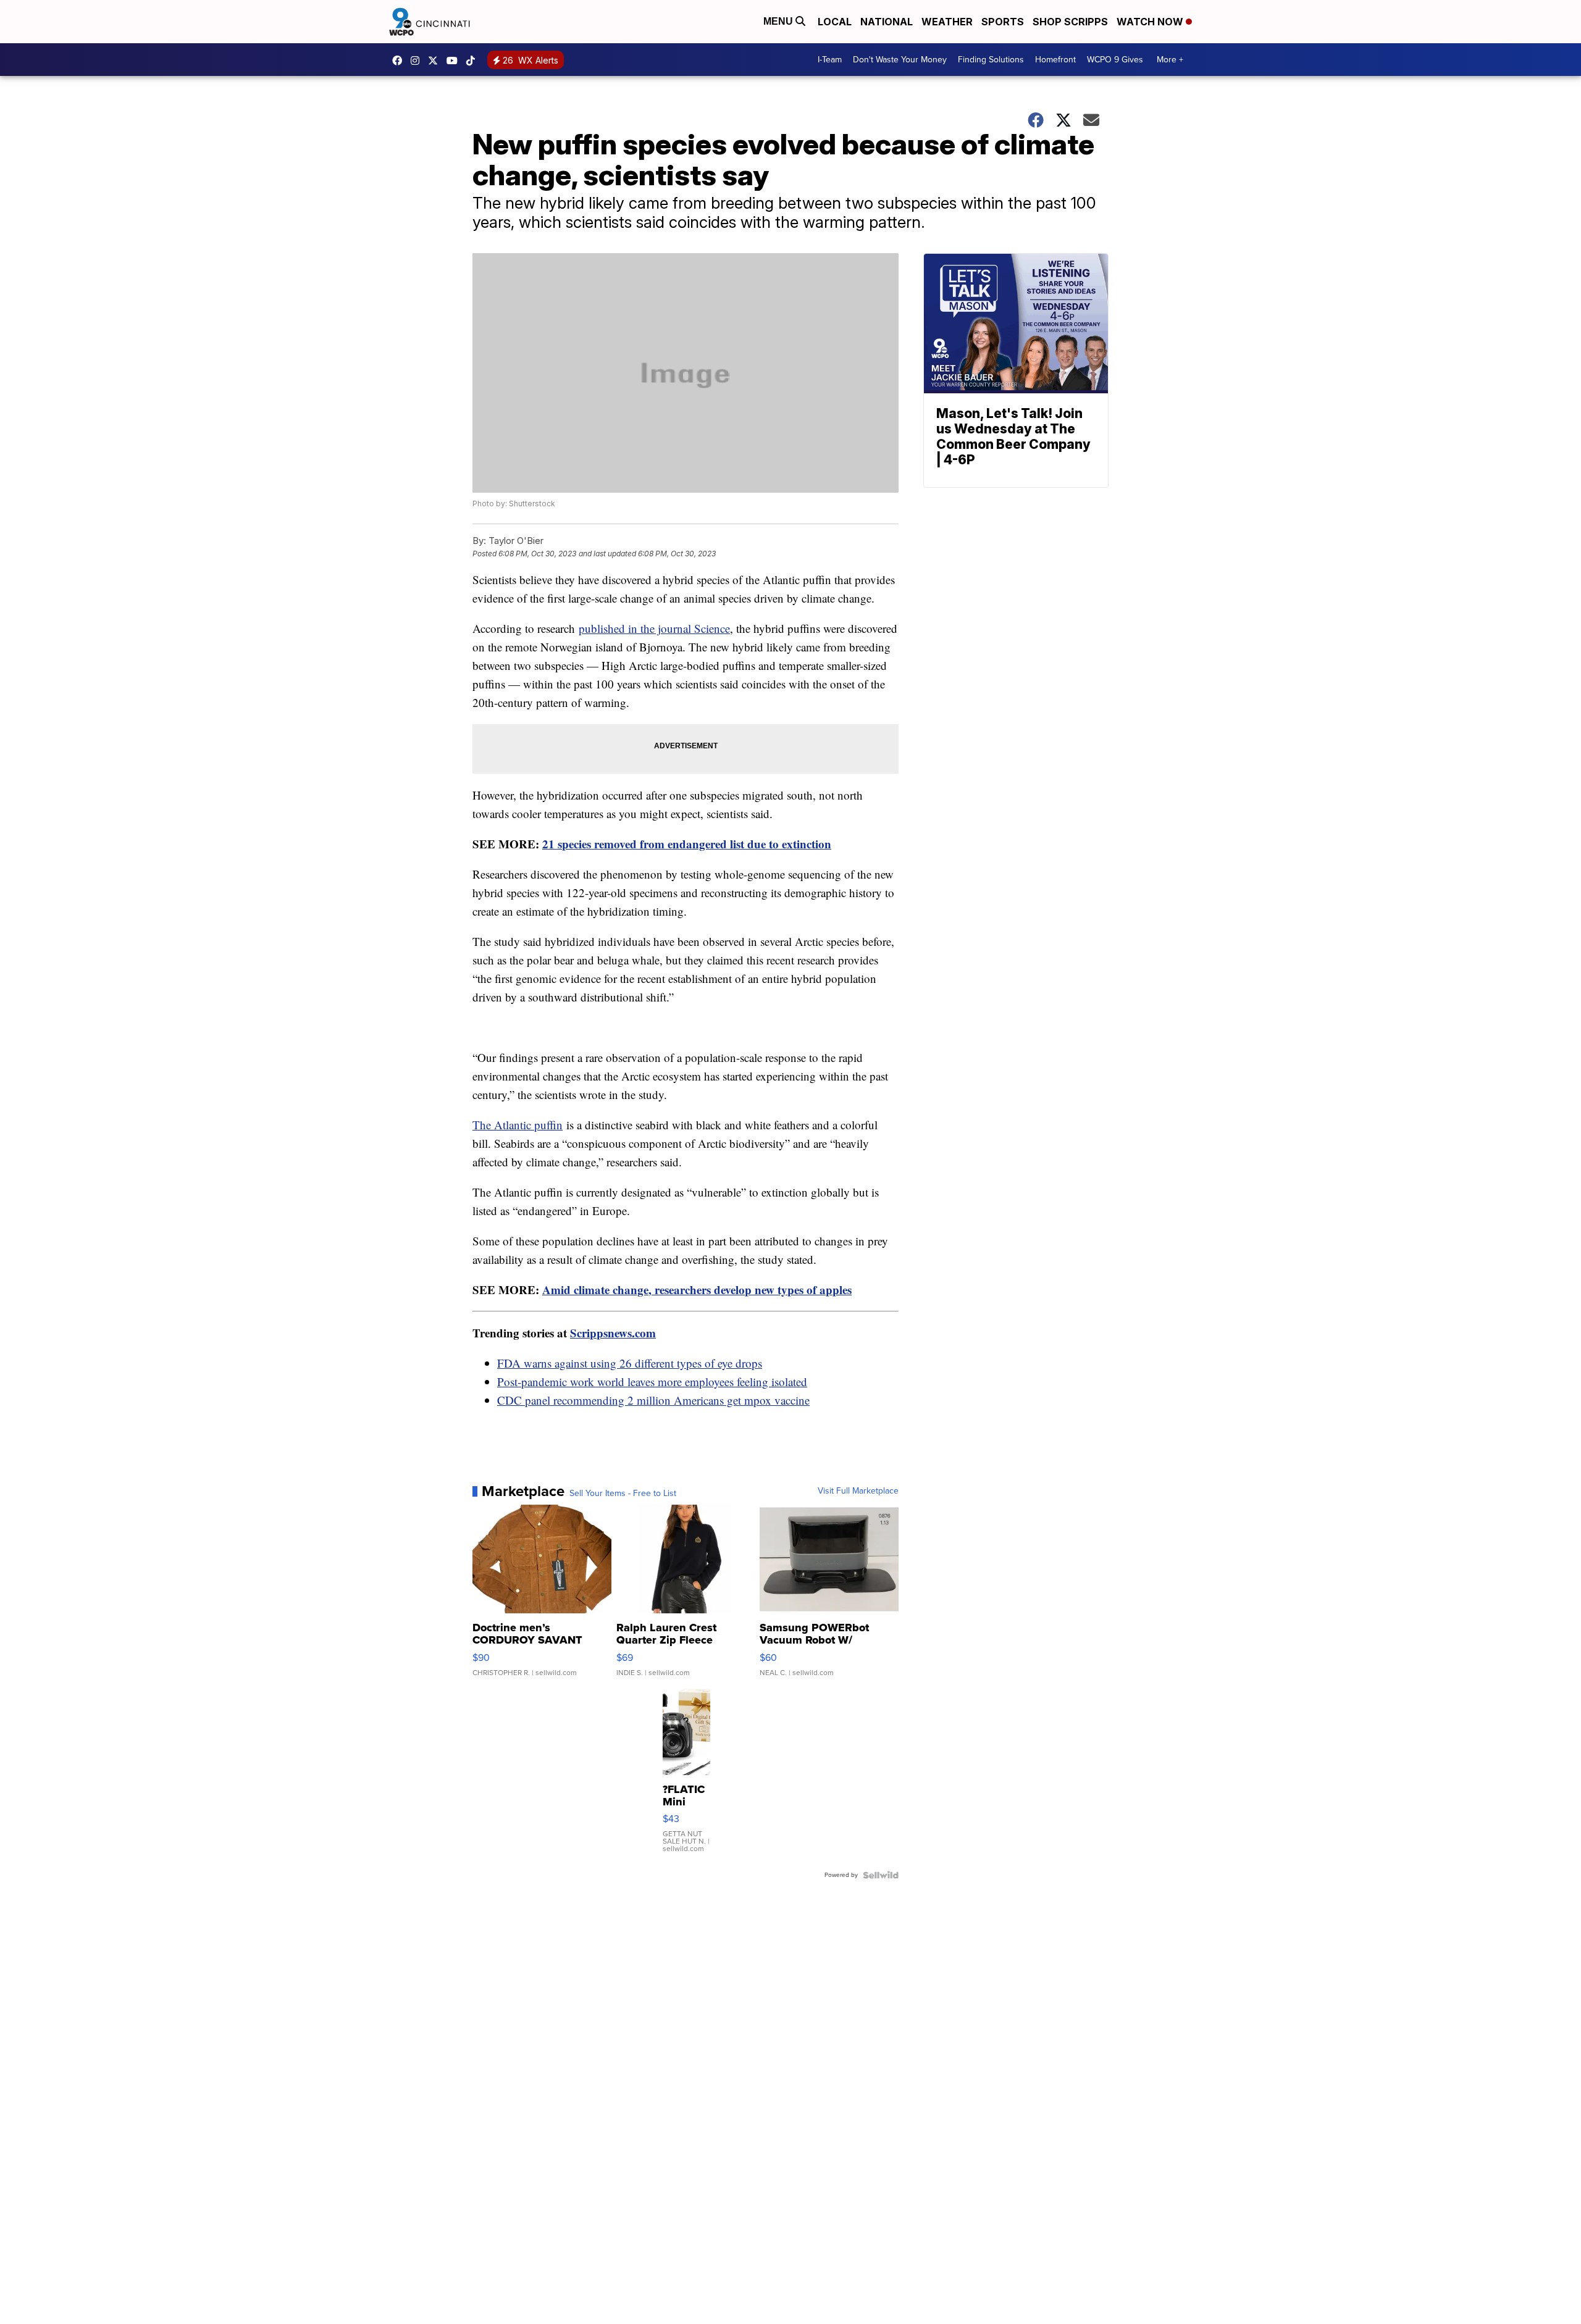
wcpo (436, 61)
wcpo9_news (418, 61)
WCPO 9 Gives (1115, 60)
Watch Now (1151, 22)
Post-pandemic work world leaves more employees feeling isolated (652, 1381)
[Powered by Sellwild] (881, 1875)
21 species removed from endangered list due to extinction (687, 844)
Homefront (1055, 60)
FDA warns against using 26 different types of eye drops (630, 1363)
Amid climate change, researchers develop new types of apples (697, 1289)
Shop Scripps (1070, 22)
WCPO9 (400, 61)
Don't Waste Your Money (900, 60)
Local (835, 22)
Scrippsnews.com (613, 1333)
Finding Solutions (991, 60)
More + (1170, 60)
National (887, 22)
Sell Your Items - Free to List (623, 1494)
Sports (1003, 22)
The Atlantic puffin (518, 1125)
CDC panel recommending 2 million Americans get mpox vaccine (653, 1400)
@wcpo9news (474, 61)
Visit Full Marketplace (858, 1491)
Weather (947, 22)
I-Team (830, 60)
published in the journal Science (654, 628)
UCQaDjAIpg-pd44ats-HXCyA (455, 61)
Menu (779, 21)
